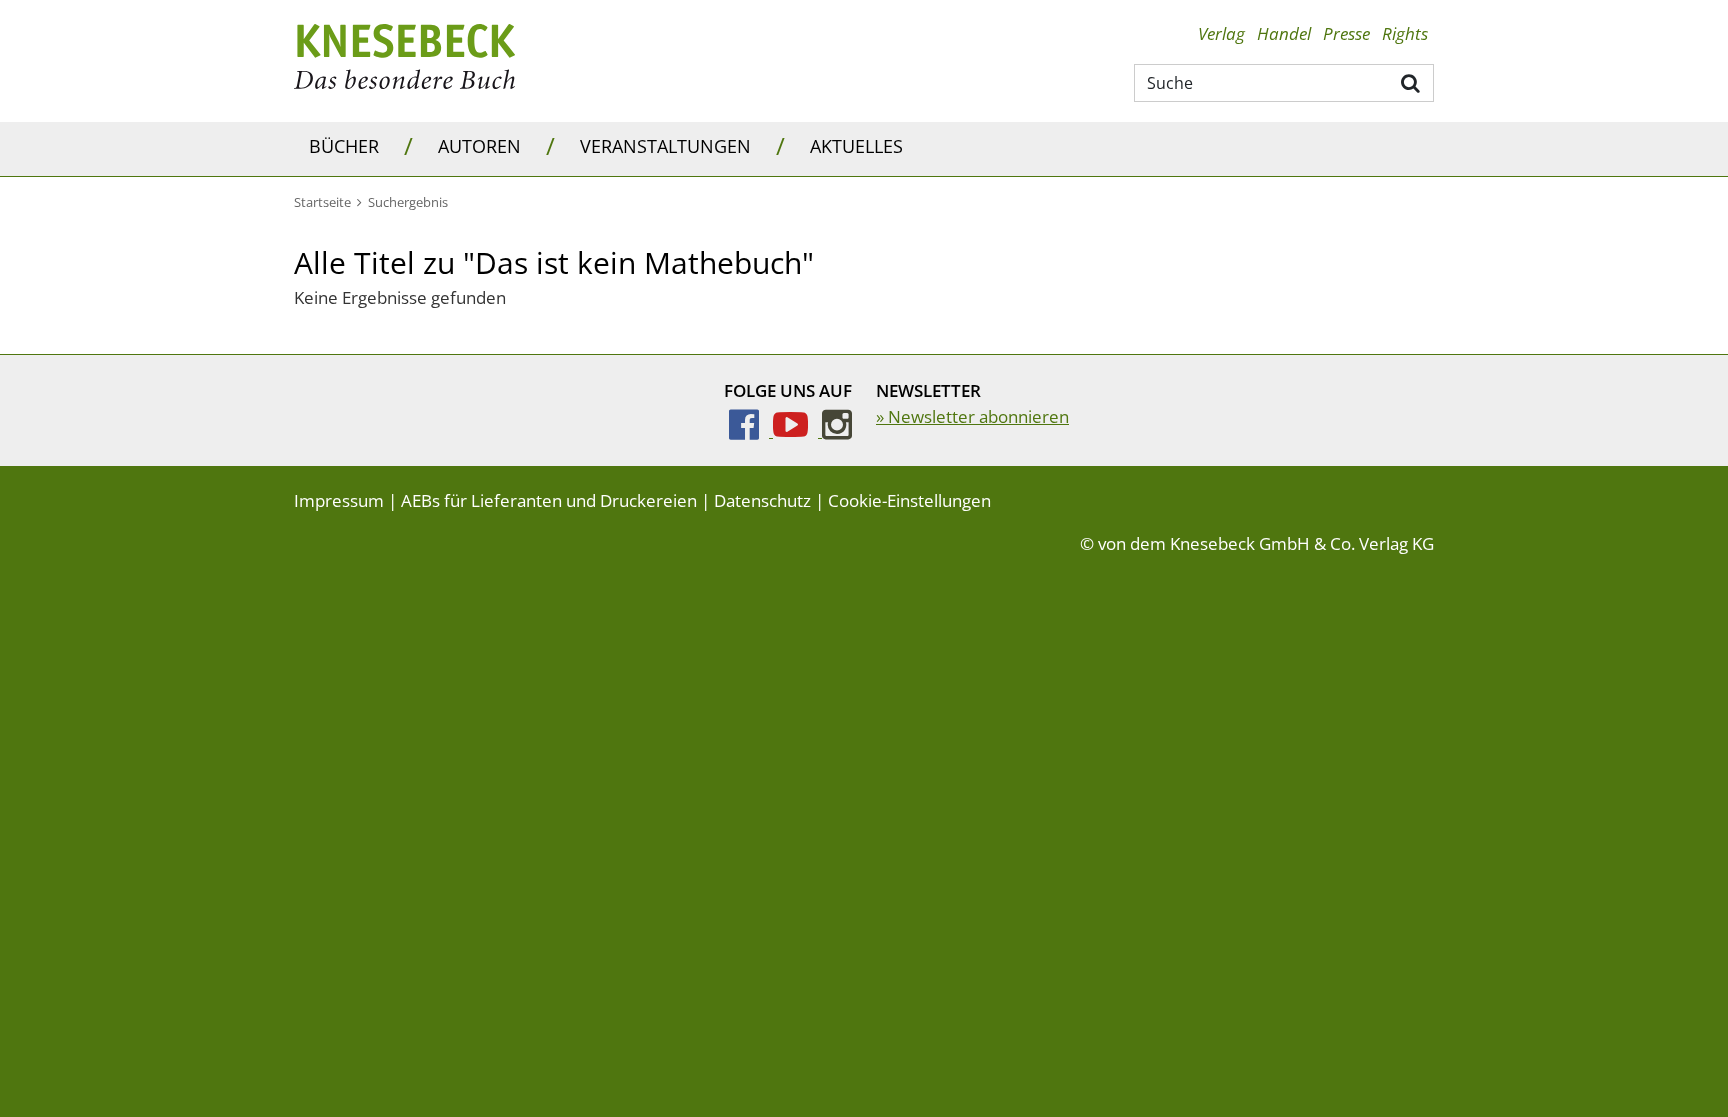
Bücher (344, 146)
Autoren (479, 146)
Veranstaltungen (665, 146)
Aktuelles (856, 146)
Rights (1405, 33)
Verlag (1221, 33)
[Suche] (1411, 82)
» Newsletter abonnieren (972, 416)
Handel (1284, 33)
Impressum (339, 500)
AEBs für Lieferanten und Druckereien (549, 500)
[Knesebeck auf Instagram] (837, 430)
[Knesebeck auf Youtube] (797, 430)
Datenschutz (762, 500)
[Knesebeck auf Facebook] (751, 430)
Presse (1346, 33)
